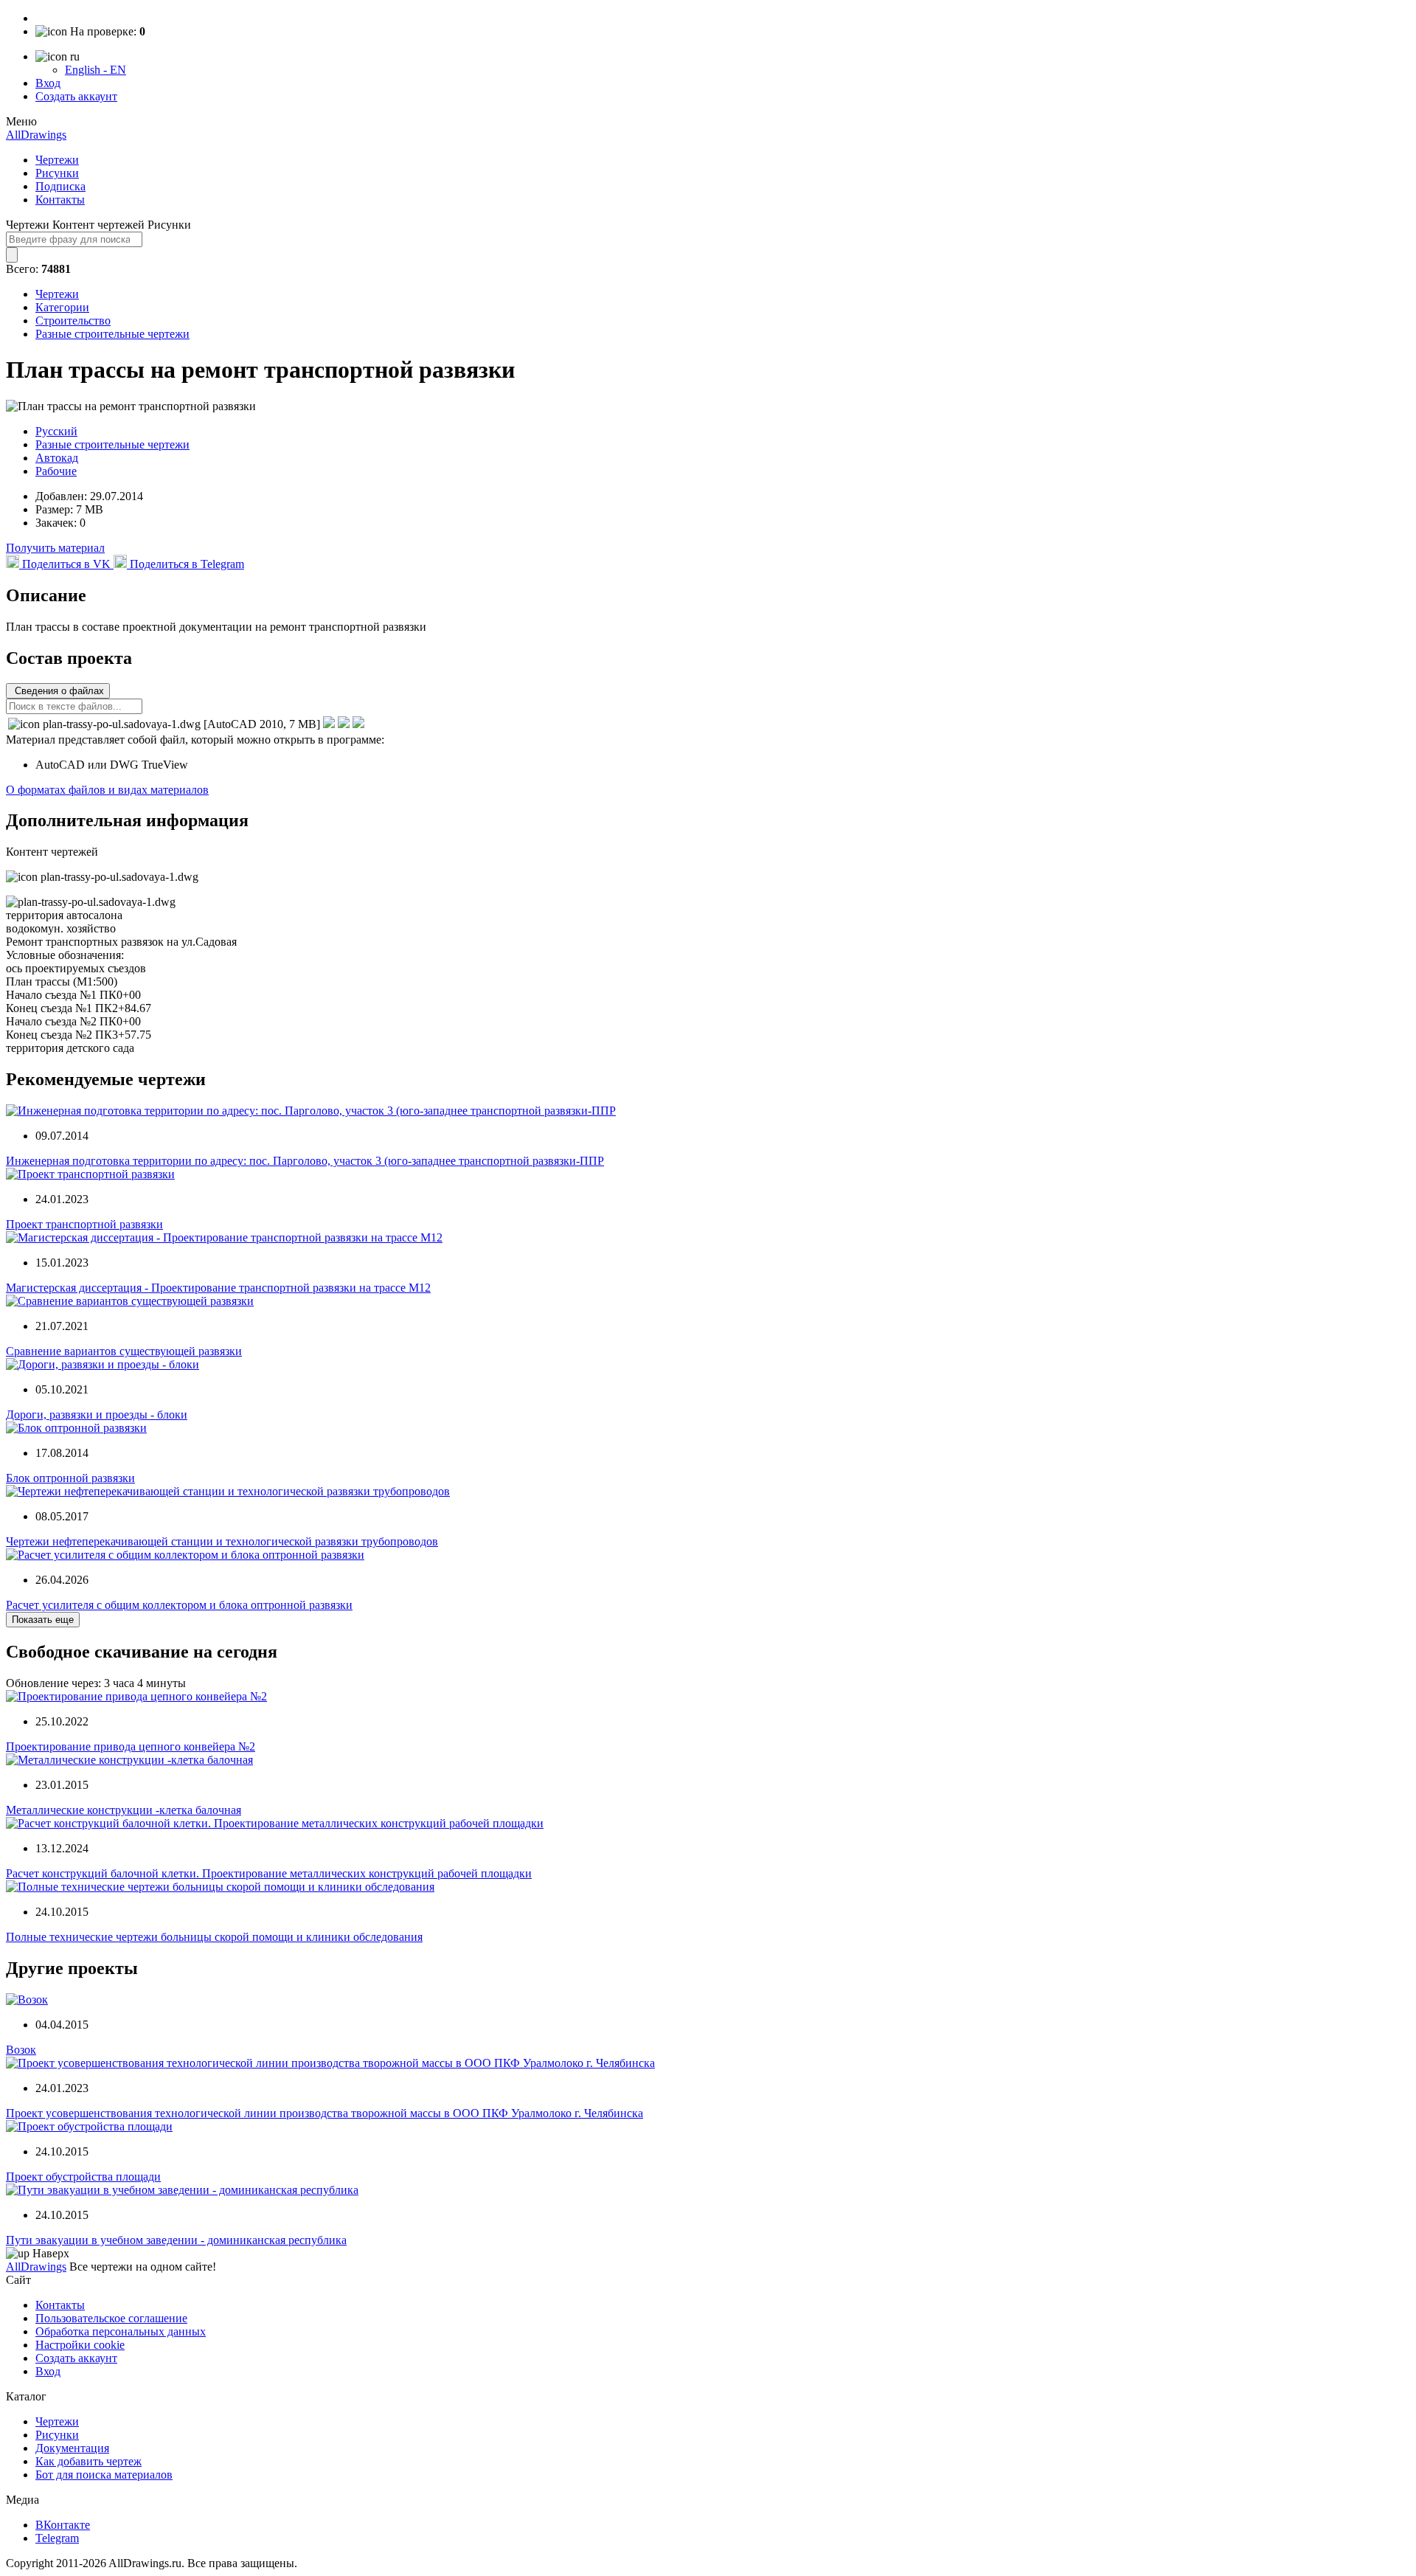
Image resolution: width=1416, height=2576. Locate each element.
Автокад (57, 458)
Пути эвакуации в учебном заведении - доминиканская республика (176, 2240)
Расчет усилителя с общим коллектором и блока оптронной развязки (179, 1605)
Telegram (57, 2538)
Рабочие (56, 471)
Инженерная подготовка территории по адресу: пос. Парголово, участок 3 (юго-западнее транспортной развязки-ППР (305, 1161)
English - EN (96, 70)
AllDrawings (36, 135)
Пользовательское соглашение (111, 2318)
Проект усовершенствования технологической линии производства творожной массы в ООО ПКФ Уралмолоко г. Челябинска (324, 2113)
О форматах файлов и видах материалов (107, 790)
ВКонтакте (63, 2525)
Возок (21, 2050)
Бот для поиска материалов (104, 2475)
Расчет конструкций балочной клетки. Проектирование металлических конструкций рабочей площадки (269, 1873)
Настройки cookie (80, 2345)
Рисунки (57, 173)
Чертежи (57, 160)
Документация (72, 2448)
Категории (62, 307)
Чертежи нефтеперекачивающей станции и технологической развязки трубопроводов (222, 1541)
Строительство (73, 321)
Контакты (60, 200)
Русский (56, 431)
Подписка (60, 186)
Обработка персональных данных (121, 2331)
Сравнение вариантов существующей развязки (124, 1351)
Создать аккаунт (76, 96)
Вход (48, 83)
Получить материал (55, 548)
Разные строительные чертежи (112, 334)
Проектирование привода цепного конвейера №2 (131, 1746)
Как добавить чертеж (88, 2461)
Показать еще (43, 1620)
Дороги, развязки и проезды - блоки (97, 1415)
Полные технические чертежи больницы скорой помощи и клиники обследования (214, 1937)
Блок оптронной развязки (70, 1478)
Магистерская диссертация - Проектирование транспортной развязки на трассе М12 (218, 1288)
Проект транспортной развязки (84, 1224)
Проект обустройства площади (83, 2177)
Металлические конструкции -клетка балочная (124, 1810)
